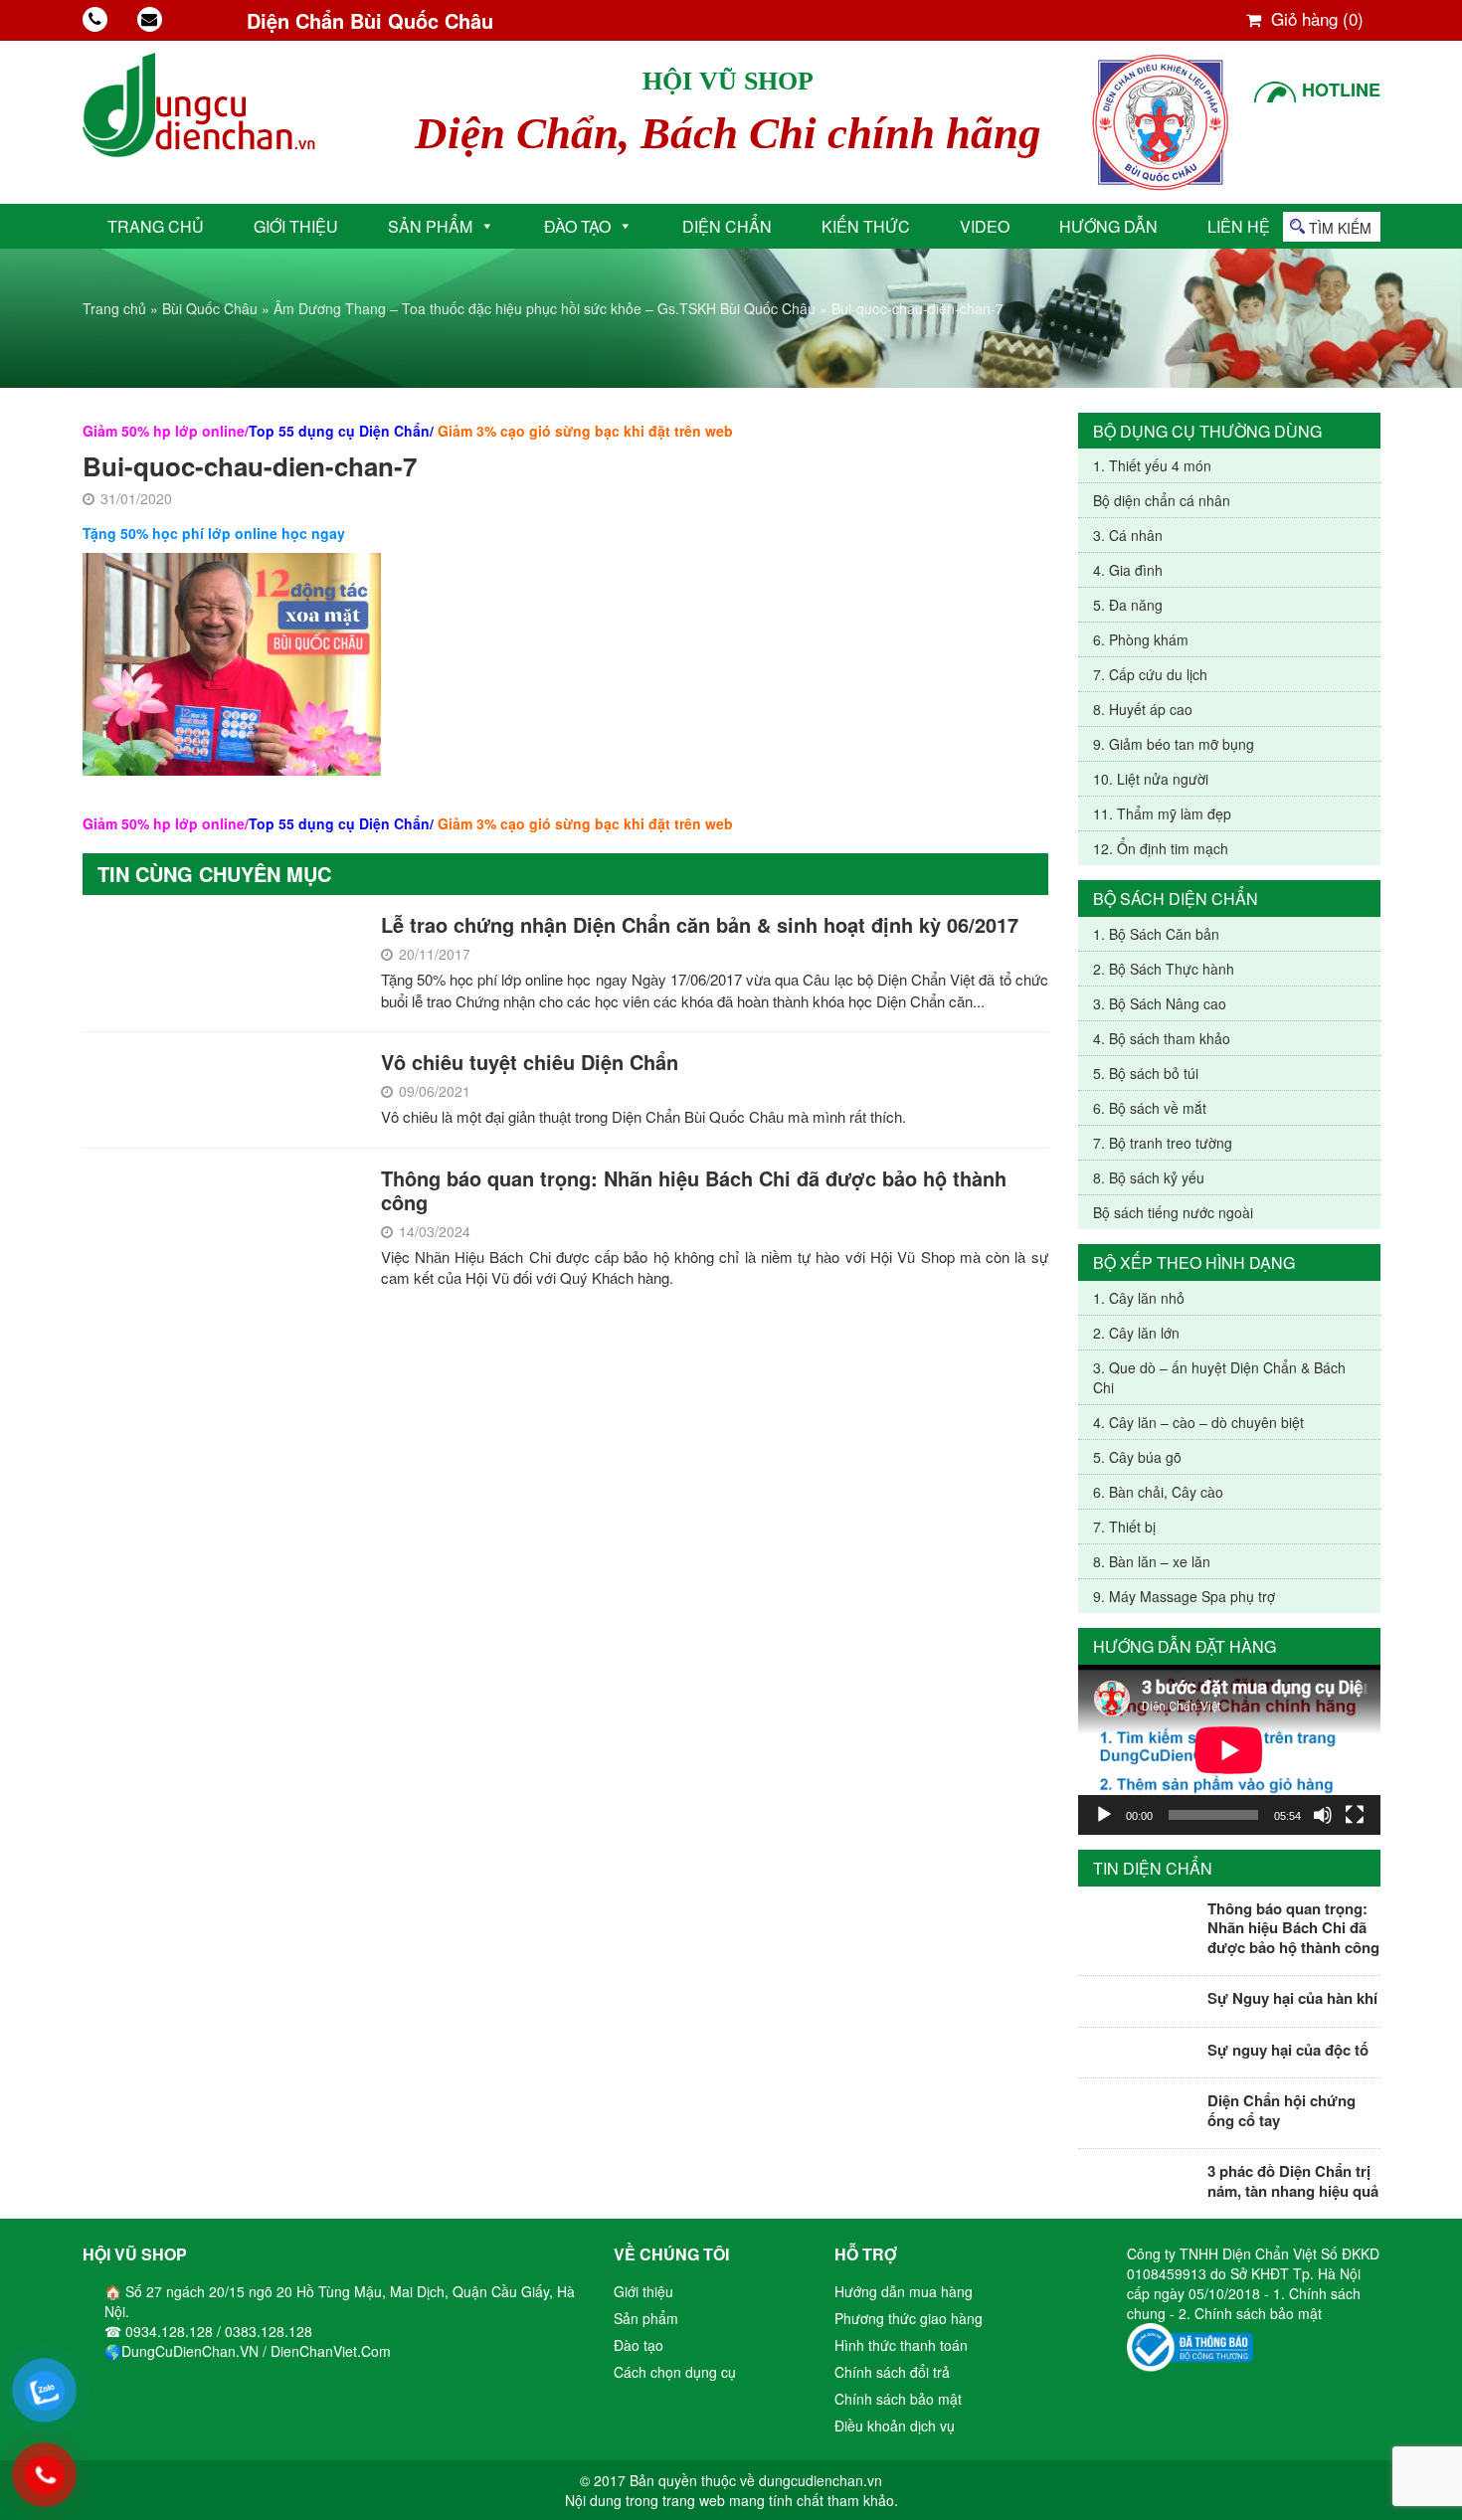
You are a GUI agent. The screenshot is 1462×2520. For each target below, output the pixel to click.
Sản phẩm (430, 226)
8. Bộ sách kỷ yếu (1149, 1177)
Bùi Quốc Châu (210, 308)
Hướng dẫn (1108, 226)
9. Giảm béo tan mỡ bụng (1174, 744)
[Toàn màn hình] (1355, 1815)
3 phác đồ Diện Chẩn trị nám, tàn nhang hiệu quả (1293, 2181)
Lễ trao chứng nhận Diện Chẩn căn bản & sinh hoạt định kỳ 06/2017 (700, 924)
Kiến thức (866, 226)
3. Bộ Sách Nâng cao (1160, 1003)
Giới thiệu (296, 226)
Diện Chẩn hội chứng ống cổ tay (1281, 2110)
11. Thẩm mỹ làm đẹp (1162, 813)
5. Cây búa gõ (1137, 1457)
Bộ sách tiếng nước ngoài (1173, 1212)
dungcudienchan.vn (821, 2480)
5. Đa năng (1128, 605)
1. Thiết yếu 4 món (1152, 465)
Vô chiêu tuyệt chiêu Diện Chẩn (530, 1062)
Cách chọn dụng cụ (675, 2372)
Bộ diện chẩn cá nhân (1162, 500)
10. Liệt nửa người (1151, 779)
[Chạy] (1104, 1815)
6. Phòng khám (1141, 639)
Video (985, 226)
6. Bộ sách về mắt (1150, 1108)
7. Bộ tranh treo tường (1163, 1143)
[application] (1229, 1750)
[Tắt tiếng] (1323, 1815)
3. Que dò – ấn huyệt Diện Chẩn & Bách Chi (1219, 1377)
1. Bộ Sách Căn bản (1156, 934)
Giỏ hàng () (1315, 18)
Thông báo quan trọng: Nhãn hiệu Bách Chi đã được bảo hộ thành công (694, 1190)
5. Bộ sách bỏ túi (1146, 1073)
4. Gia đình (1128, 570)
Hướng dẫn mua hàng (904, 2291)
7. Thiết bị (1124, 1527)
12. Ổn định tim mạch (1161, 848)
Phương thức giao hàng (909, 2318)
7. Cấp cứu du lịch (1150, 674)
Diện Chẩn (727, 226)
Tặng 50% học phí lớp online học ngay (214, 533)
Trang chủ (156, 226)
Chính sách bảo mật (898, 2399)
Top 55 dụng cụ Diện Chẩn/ (341, 431)
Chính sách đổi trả (892, 2372)
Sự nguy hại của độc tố (1288, 2050)
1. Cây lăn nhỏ (1139, 1298)
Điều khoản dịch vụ (895, 2426)
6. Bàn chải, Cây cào (1158, 1492)
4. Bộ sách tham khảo (1162, 1038)
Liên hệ (1239, 226)
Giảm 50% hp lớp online (164, 431)
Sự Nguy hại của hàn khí (1292, 1998)
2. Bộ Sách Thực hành (1164, 969)
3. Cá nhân (1128, 535)
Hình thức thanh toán (901, 2345)
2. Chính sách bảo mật (1250, 2313)
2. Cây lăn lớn (1136, 1333)
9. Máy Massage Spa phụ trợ (1184, 1596)
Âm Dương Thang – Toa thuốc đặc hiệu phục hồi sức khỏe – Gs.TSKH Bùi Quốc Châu (545, 308)
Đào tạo (577, 226)
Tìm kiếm (1340, 228)
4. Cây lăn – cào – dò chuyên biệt (1198, 1422)
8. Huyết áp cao (1143, 709)
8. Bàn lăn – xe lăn (1152, 1561)
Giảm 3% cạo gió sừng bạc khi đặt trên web (585, 431)
